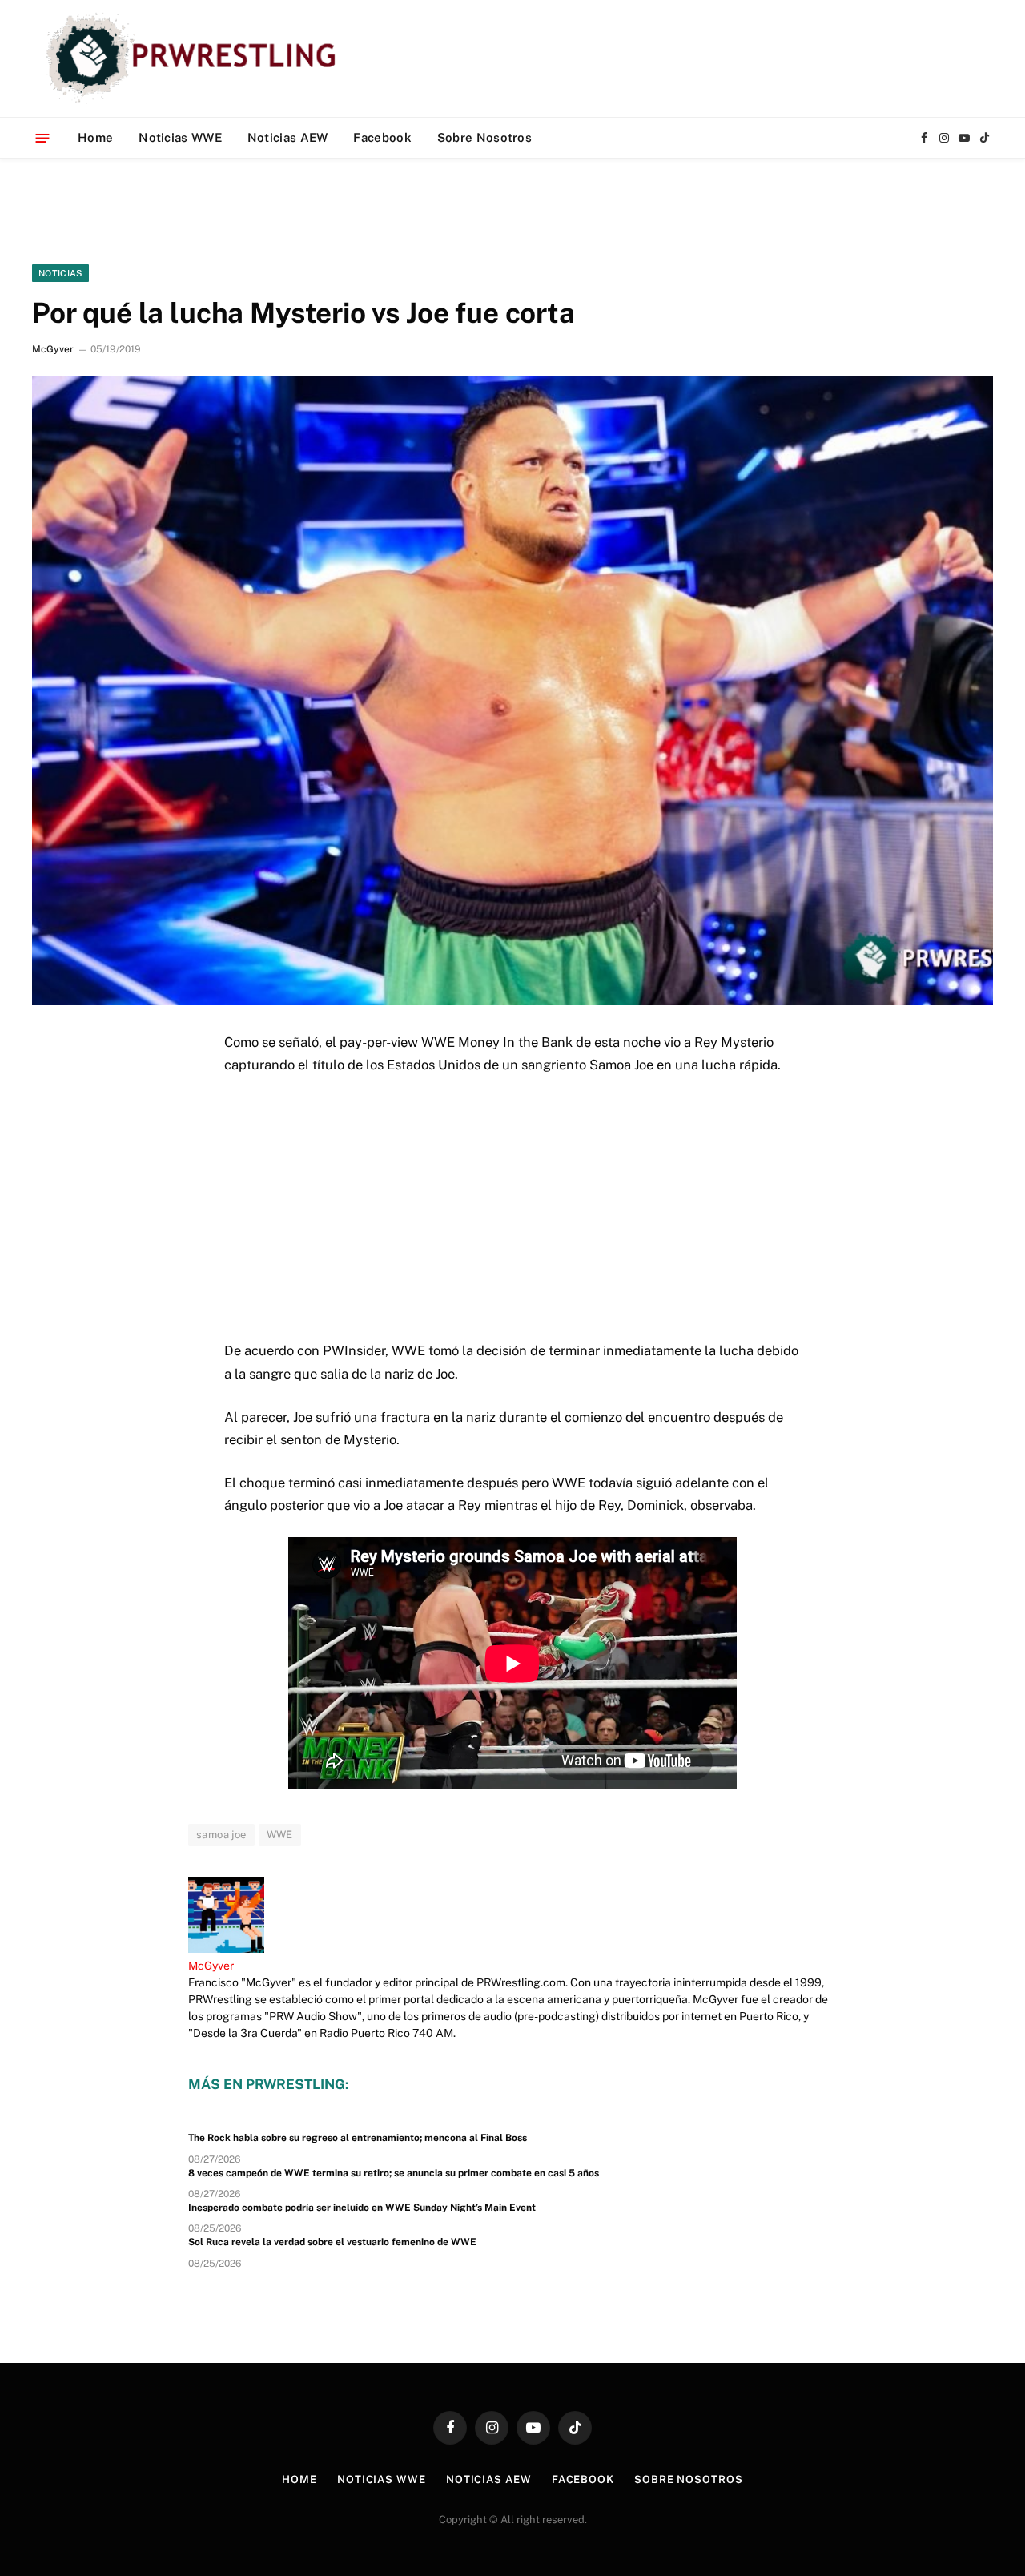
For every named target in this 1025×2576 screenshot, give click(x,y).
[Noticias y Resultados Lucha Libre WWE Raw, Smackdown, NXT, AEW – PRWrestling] (195, 58)
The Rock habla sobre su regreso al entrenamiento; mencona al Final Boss (358, 2138)
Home (95, 137)
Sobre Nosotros (484, 137)
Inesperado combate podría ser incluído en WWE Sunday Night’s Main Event (362, 2208)
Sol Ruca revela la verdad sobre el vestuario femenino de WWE (332, 2242)
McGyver (53, 349)
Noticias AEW (288, 137)
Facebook (382, 137)
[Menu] (43, 137)
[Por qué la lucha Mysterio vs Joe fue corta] (512, 690)
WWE (280, 1835)
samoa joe (221, 1835)
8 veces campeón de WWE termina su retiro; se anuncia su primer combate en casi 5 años (394, 2173)
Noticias (60, 273)
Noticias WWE (180, 137)
